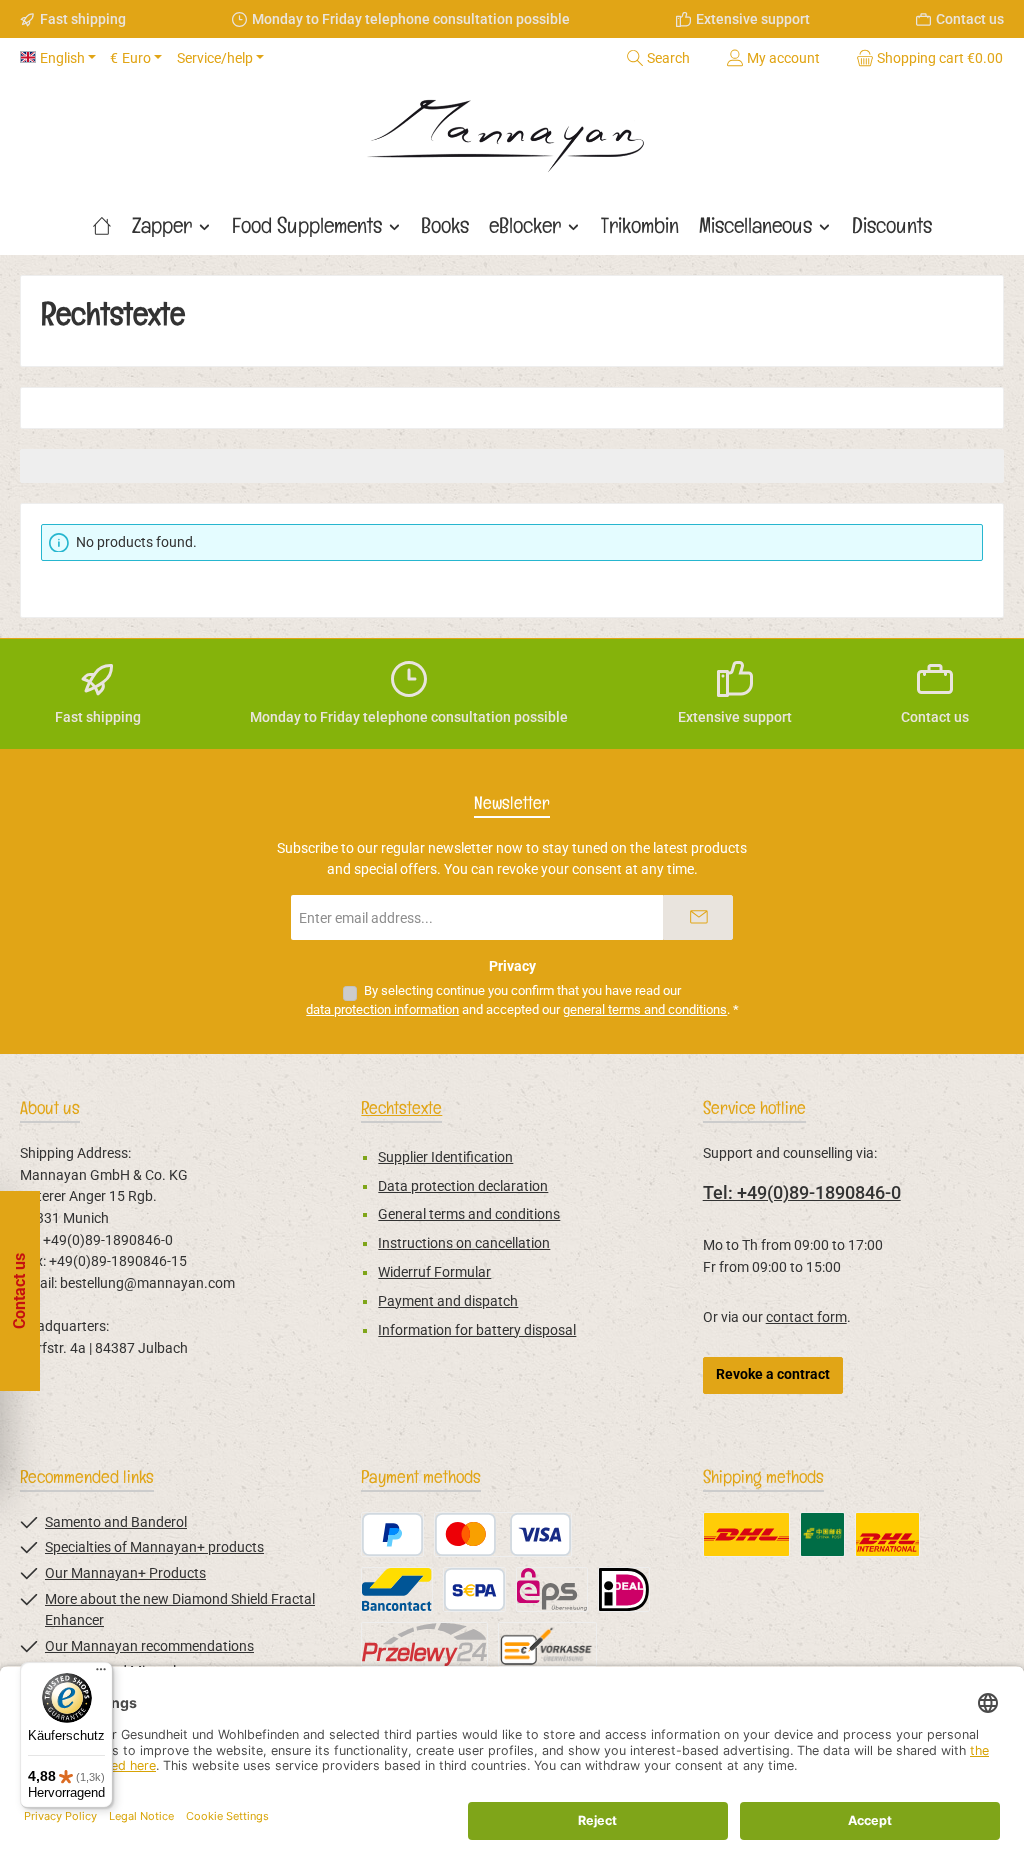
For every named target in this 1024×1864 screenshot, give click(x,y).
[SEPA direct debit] (474, 1589)
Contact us (970, 19)
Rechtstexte (401, 1107)
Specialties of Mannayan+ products (154, 1547)
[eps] (552, 1589)
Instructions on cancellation (464, 1243)
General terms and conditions (469, 1214)
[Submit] (698, 917)
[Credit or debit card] (503, 1534)
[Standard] (746, 1534)
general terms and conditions (645, 1009)
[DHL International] (887, 1534)
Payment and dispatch (448, 1301)
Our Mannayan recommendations (149, 1646)
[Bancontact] (397, 1589)
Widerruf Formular (434, 1272)
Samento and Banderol (116, 1522)
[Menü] (101, 1674)
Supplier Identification (445, 1157)
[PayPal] (392, 1534)
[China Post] (822, 1534)
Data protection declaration (463, 1186)
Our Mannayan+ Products (125, 1573)
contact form (806, 1317)
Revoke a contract (773, 1374)
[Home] (102, 225)
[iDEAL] (624, 1589)
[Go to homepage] (512, 129)
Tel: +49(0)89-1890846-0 (802, 1192)
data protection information (382, 1009)
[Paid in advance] (547, 1644)
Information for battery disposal (477, 1330)
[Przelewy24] (424, 1644)
